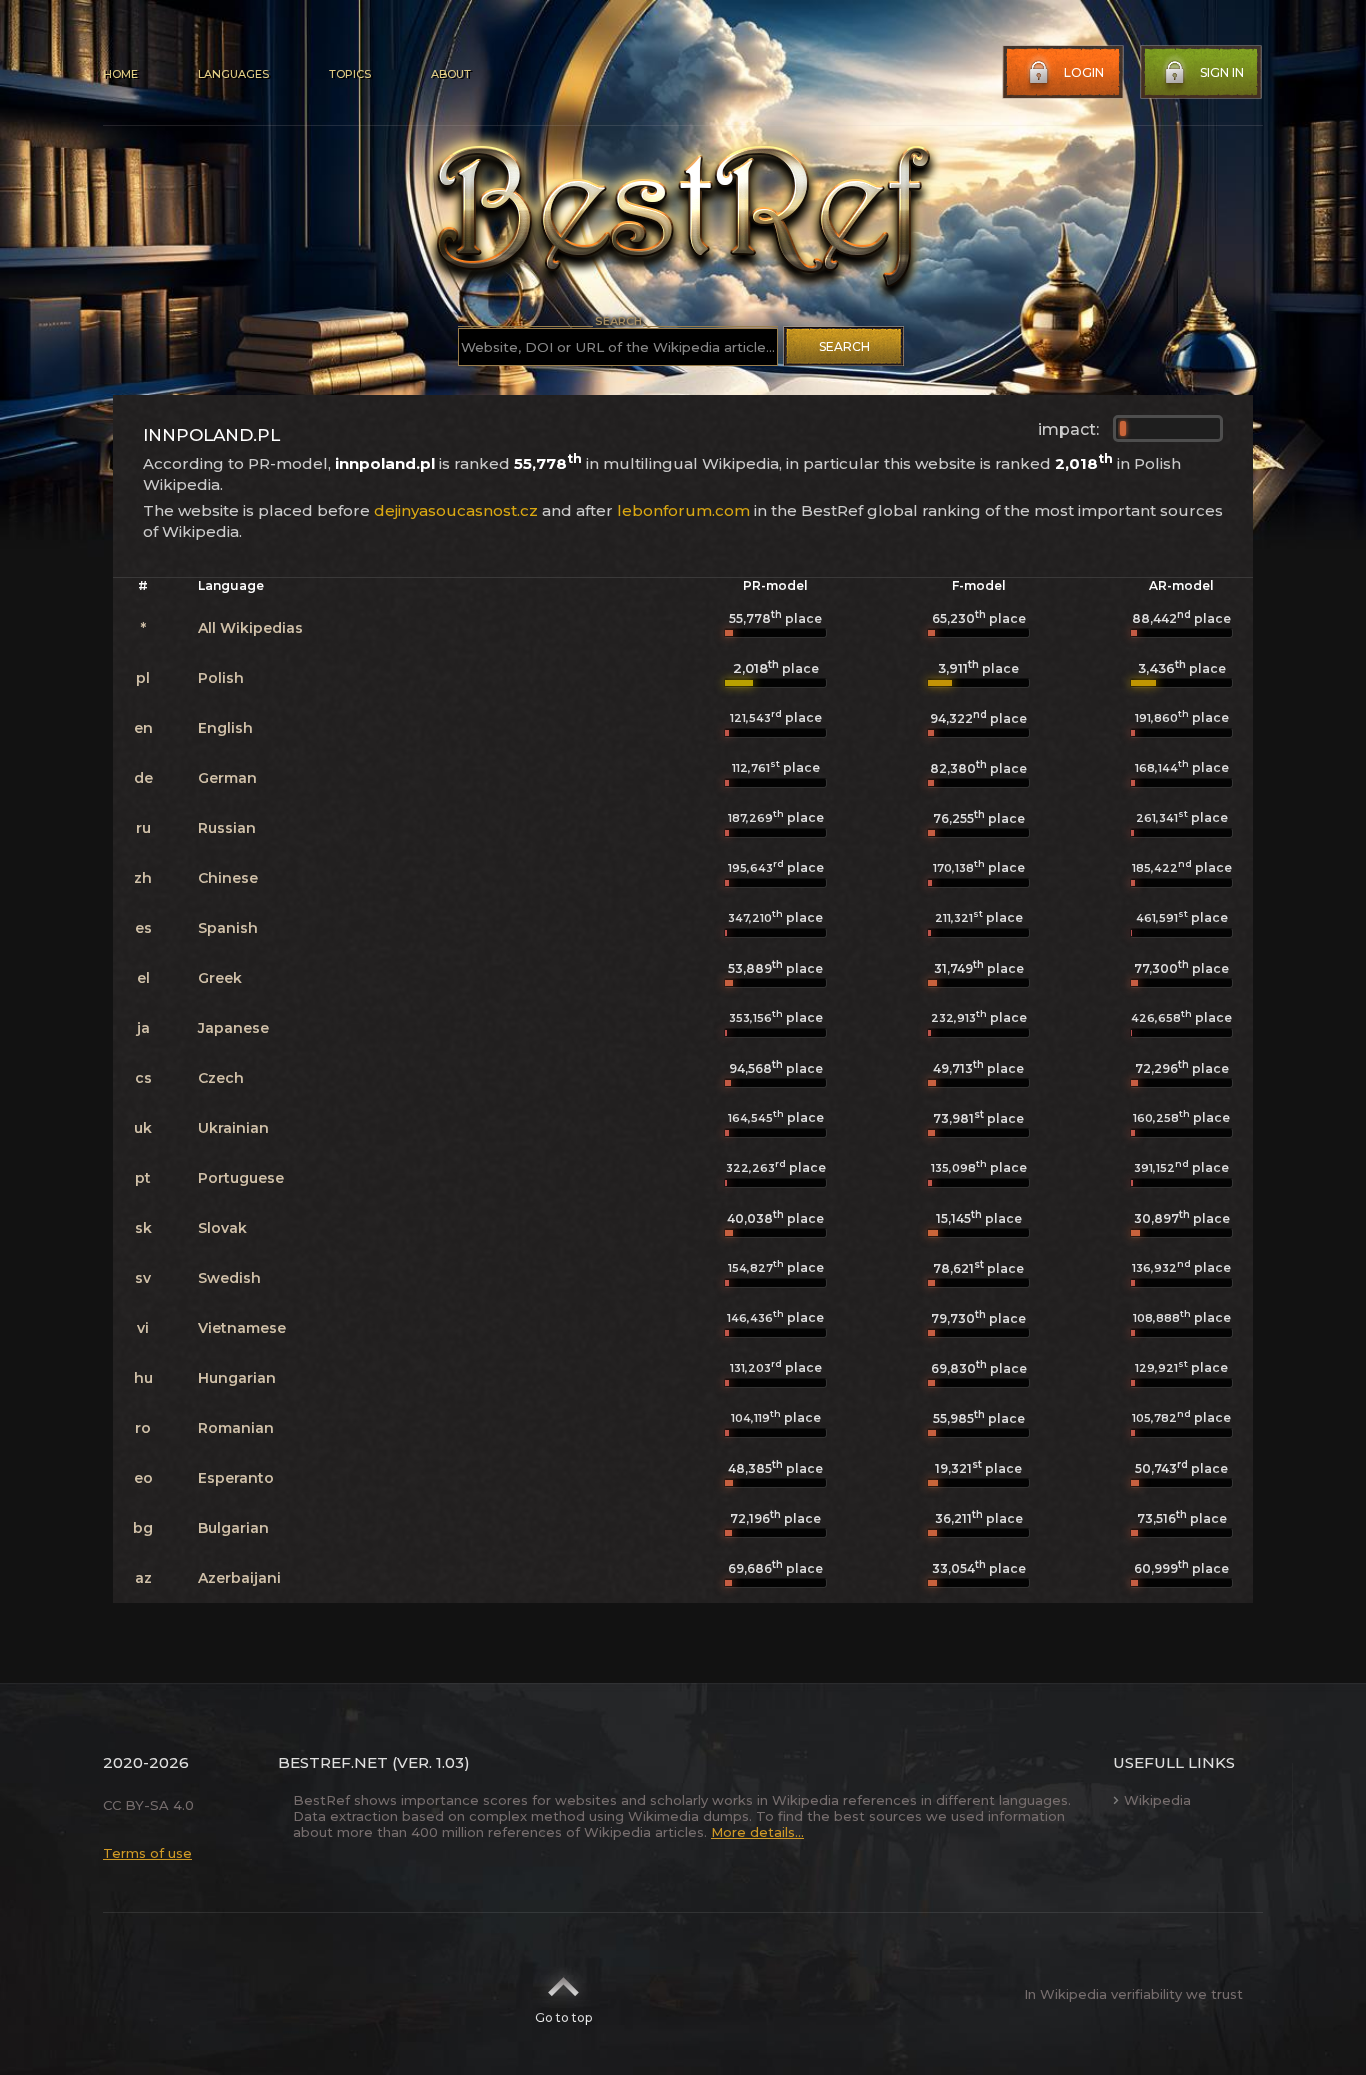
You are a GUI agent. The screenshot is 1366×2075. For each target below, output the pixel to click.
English (225, 728)
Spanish (228, 928)
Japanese (233, 1028)
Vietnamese (242, 1328)
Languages (233, 74)
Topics (350, 74)
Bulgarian (233, 1528)
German (227, 778)
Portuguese (241, 1178)
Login (1084, 72)
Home (120, 74)
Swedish (229, 1278)
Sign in (1222, 72)
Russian (227, 828)
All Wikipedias (250, 628)
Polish (221, 678)
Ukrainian (233, 1128)
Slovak (222, 1228)
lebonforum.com (683, 510)
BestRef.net (333, 1762)
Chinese (228, 878)
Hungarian (237, 1378)
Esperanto (236, 1478)
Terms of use (147, 1853)
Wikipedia (1157, 1800)
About (451, 74)
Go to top (563, 2017)
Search (844, 346)
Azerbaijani (239, 1578)
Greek (220, 978)
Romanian (236, 1428)
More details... (757, 1832)
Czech (221, 1078)
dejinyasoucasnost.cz (456, 510)
